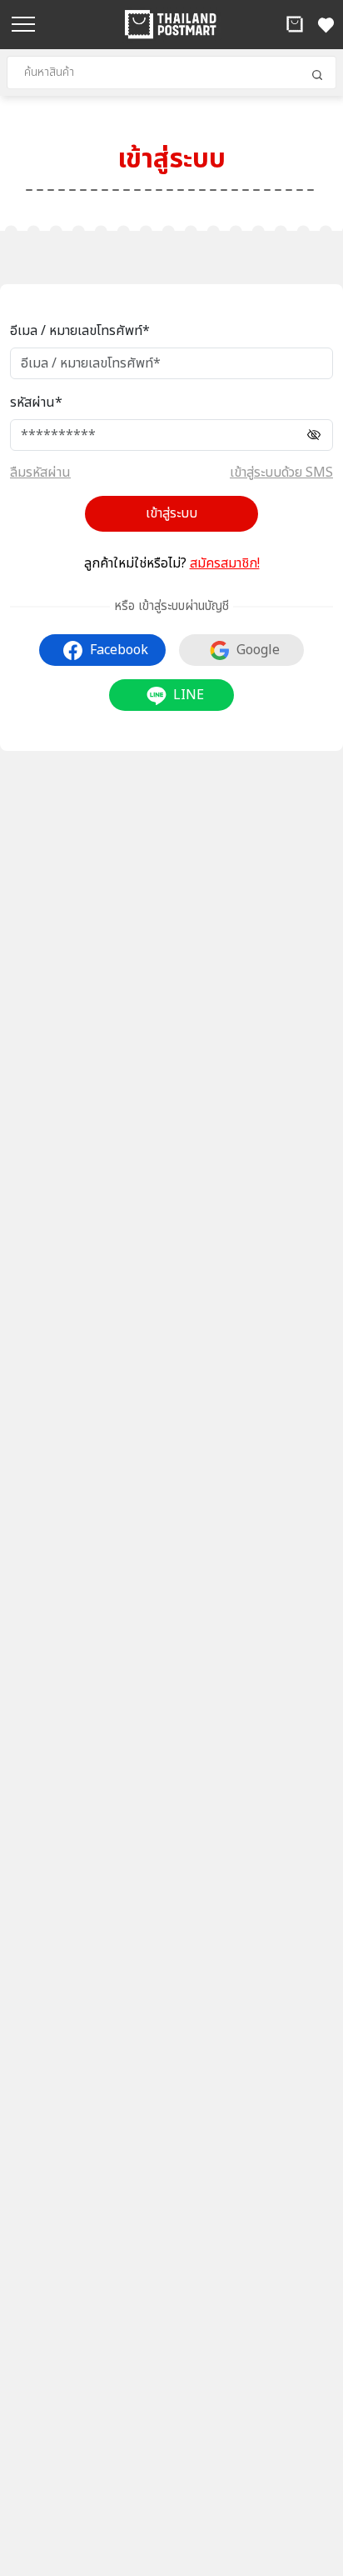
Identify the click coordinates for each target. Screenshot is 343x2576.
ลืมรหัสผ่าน (40, 473)
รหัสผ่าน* (36, 403)
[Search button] (317, 75)
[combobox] (171, 73)
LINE (189, 695)
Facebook (119, 650)
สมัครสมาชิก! (225, 563)
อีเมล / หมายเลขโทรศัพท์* (80, 331)
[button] (295, 24)
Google (258, 650)
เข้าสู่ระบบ (171, 513)
